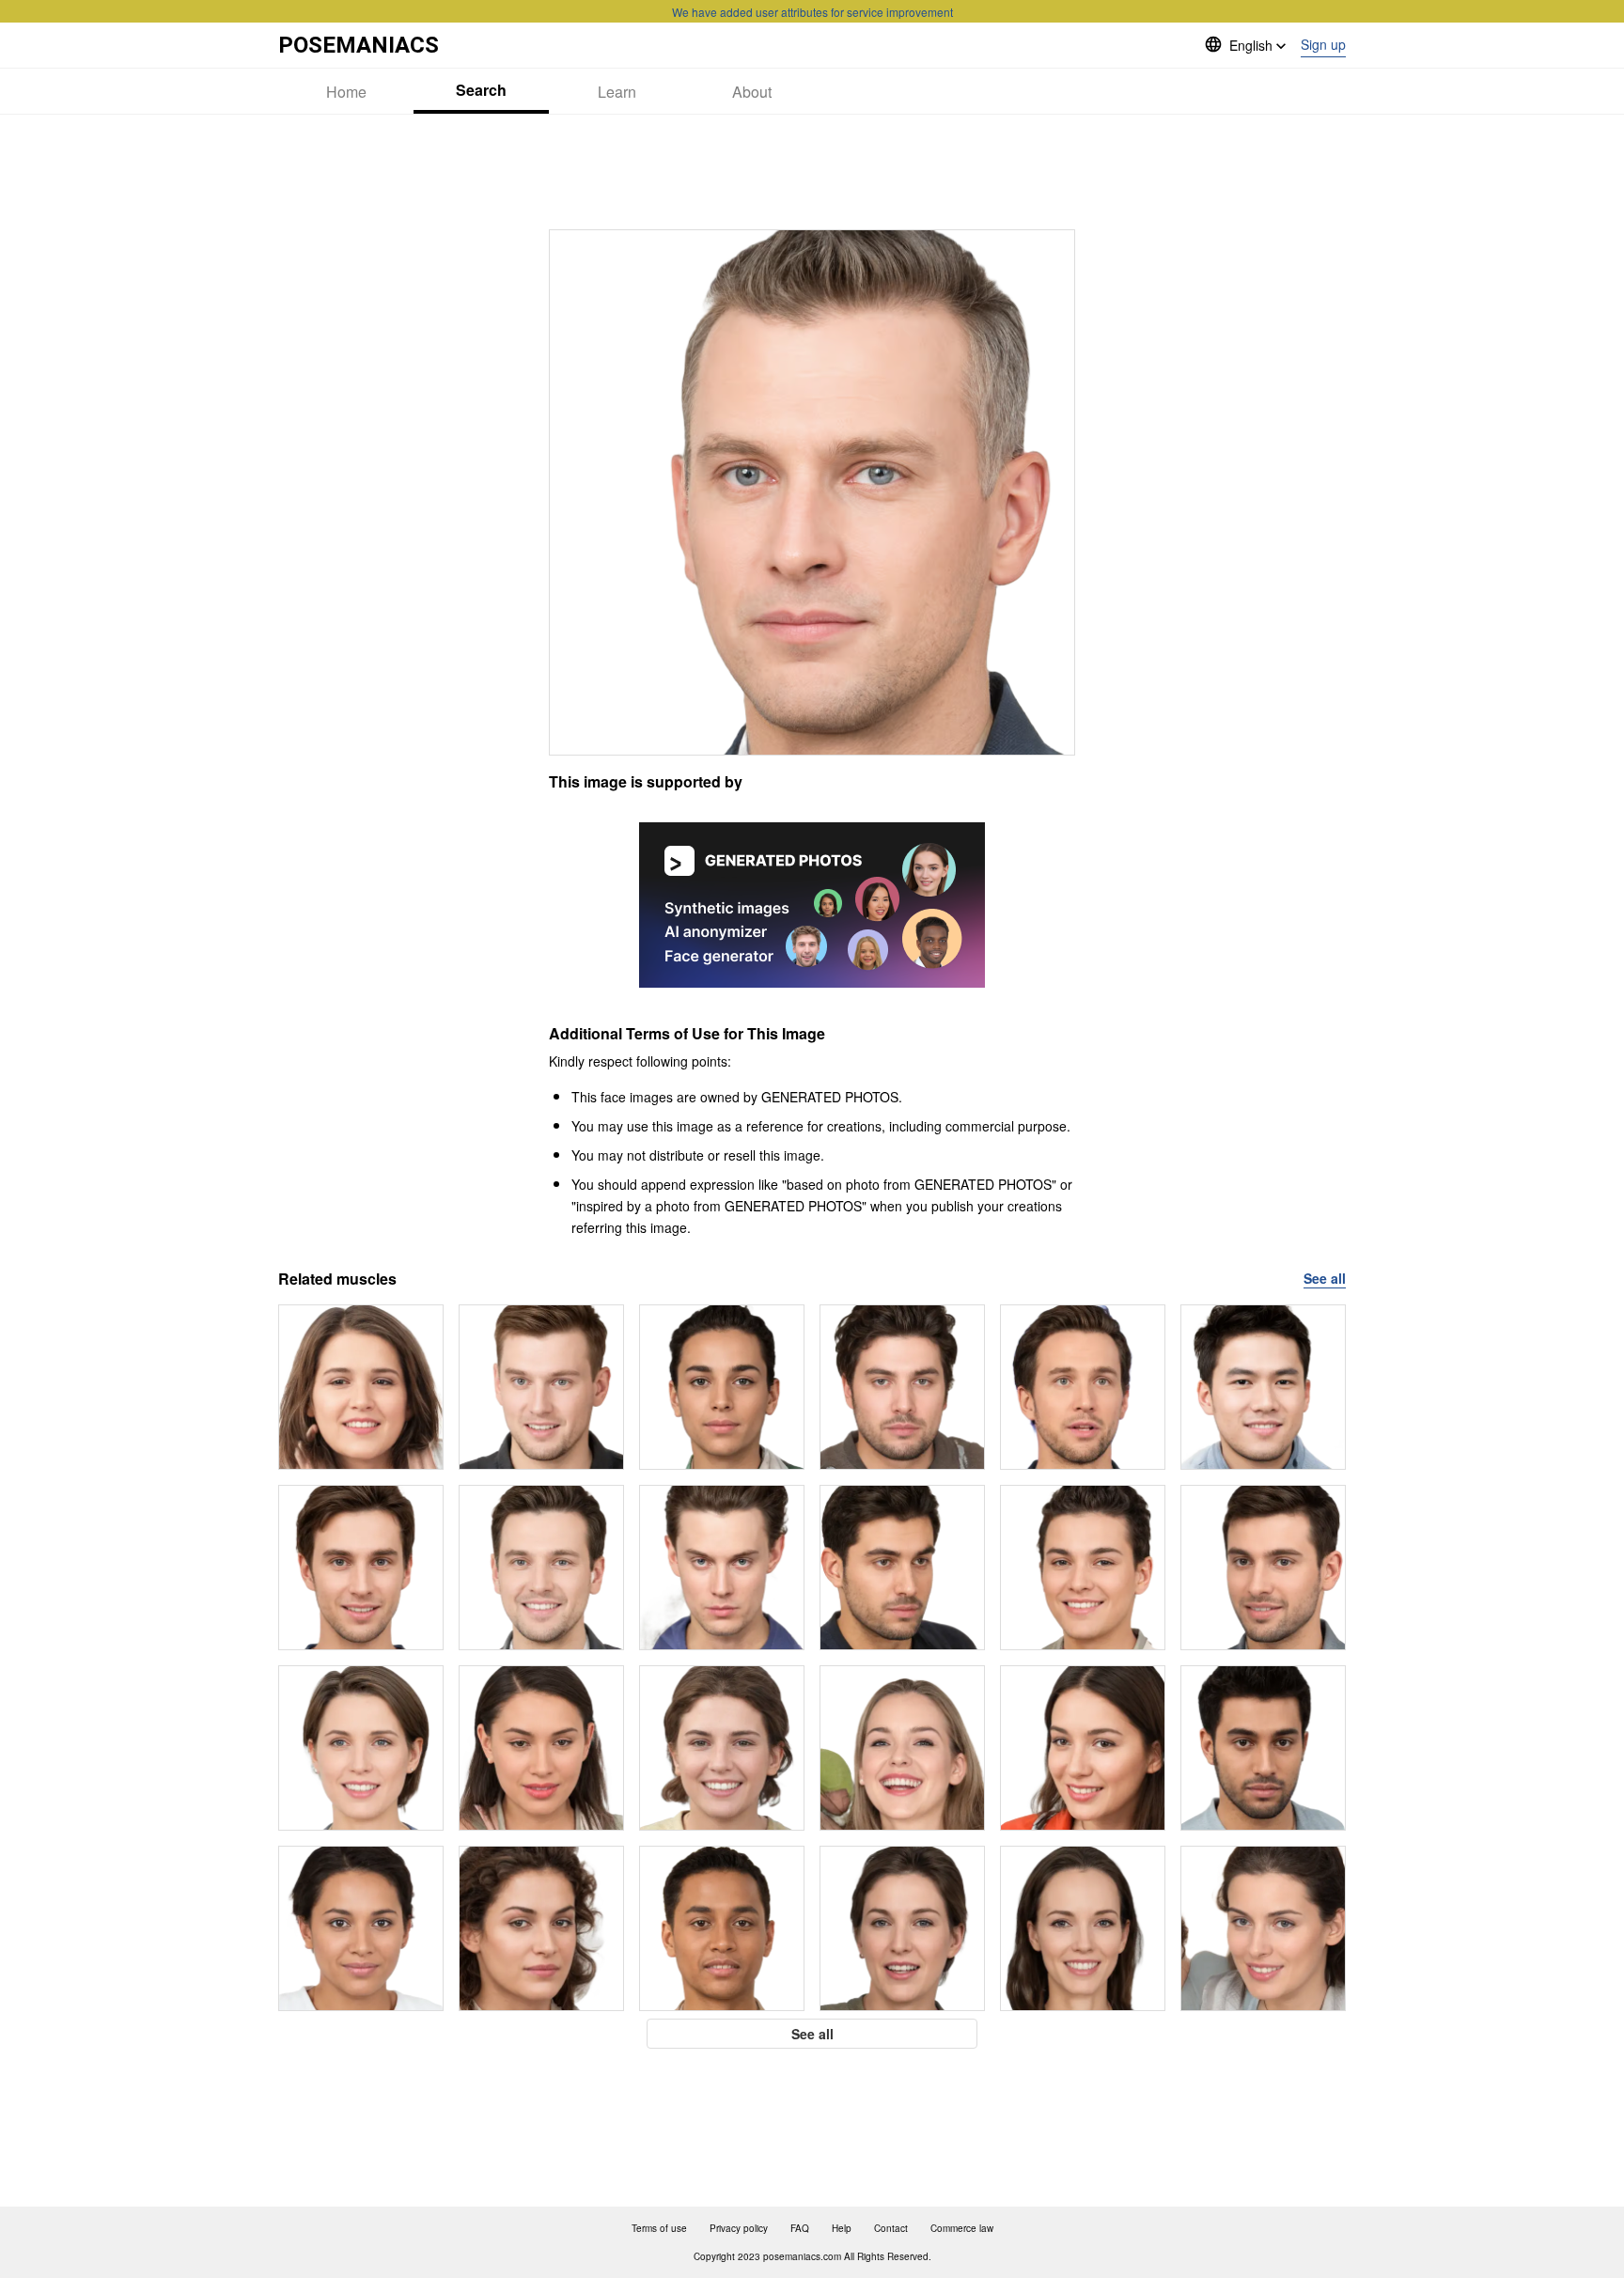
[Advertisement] (812, 172)
